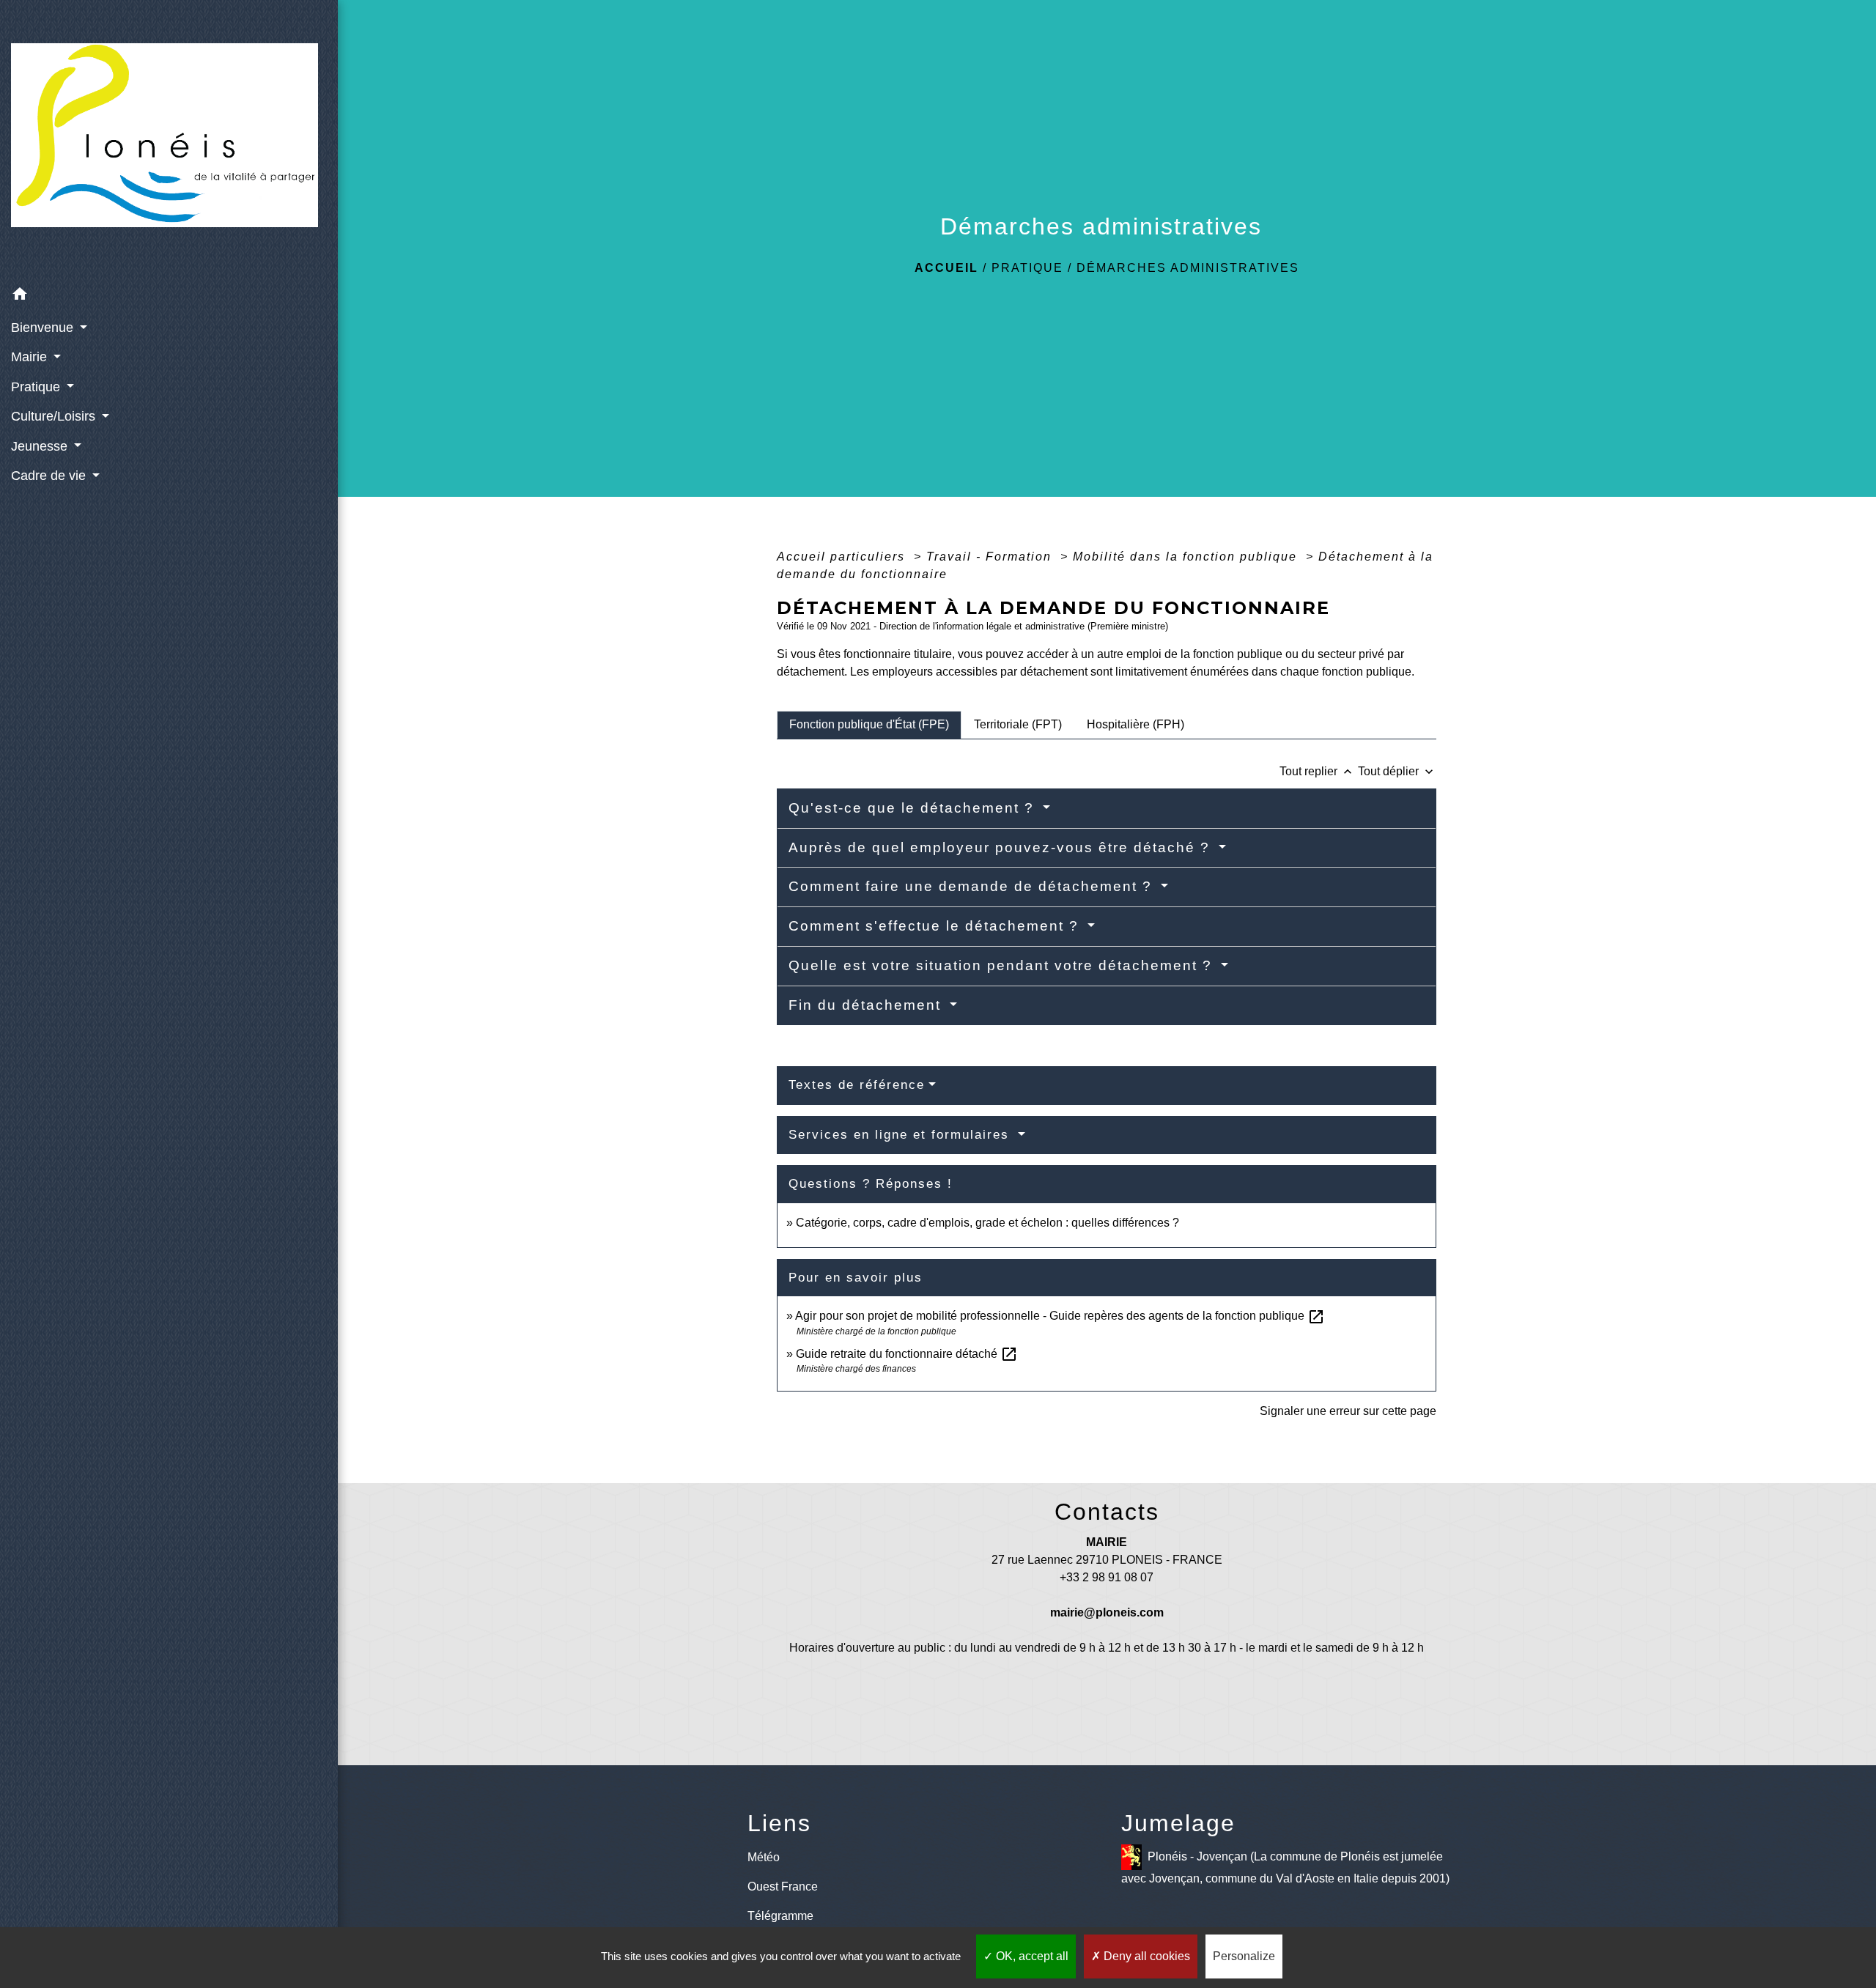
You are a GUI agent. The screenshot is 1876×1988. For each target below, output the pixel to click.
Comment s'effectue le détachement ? (936, 926)
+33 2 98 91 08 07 (1107, 1577)
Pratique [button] (37, 387)
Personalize (1244, 1956)
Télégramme (780, 1916)
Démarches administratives (1188, 268)
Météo (764, 1857)
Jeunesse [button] (41, 446)
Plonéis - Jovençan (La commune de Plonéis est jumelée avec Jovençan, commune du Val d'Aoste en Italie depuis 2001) (1285, 1867)
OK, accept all (1031, 1956)
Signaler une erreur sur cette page (1348, 1411)
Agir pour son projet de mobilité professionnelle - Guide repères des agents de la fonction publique (1060, 1316)
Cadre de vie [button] (50, 476)
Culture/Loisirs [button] (55, 416)
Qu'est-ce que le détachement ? (914, 808)
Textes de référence (857, 1085)
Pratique (1027, 268)
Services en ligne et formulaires (901, 1135)
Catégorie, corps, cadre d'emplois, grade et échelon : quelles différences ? (987, 1223)
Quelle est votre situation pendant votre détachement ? (1003, 965)
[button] (169, 296)
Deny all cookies (1145, 1956)
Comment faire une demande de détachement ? (973, 886)
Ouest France (783, 1887)
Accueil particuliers (843, 557)
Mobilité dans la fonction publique (1187, 557)
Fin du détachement (867, 1005)
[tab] (869, 725)
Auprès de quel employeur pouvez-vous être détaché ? (1002, 847)
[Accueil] (169, 140)
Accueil (946, 268)
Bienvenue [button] (44, 328)
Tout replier (1317, 771)
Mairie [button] (31, 357)
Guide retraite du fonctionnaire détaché (907, 1354)
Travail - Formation (991, 557)
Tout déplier (1397, 771)
